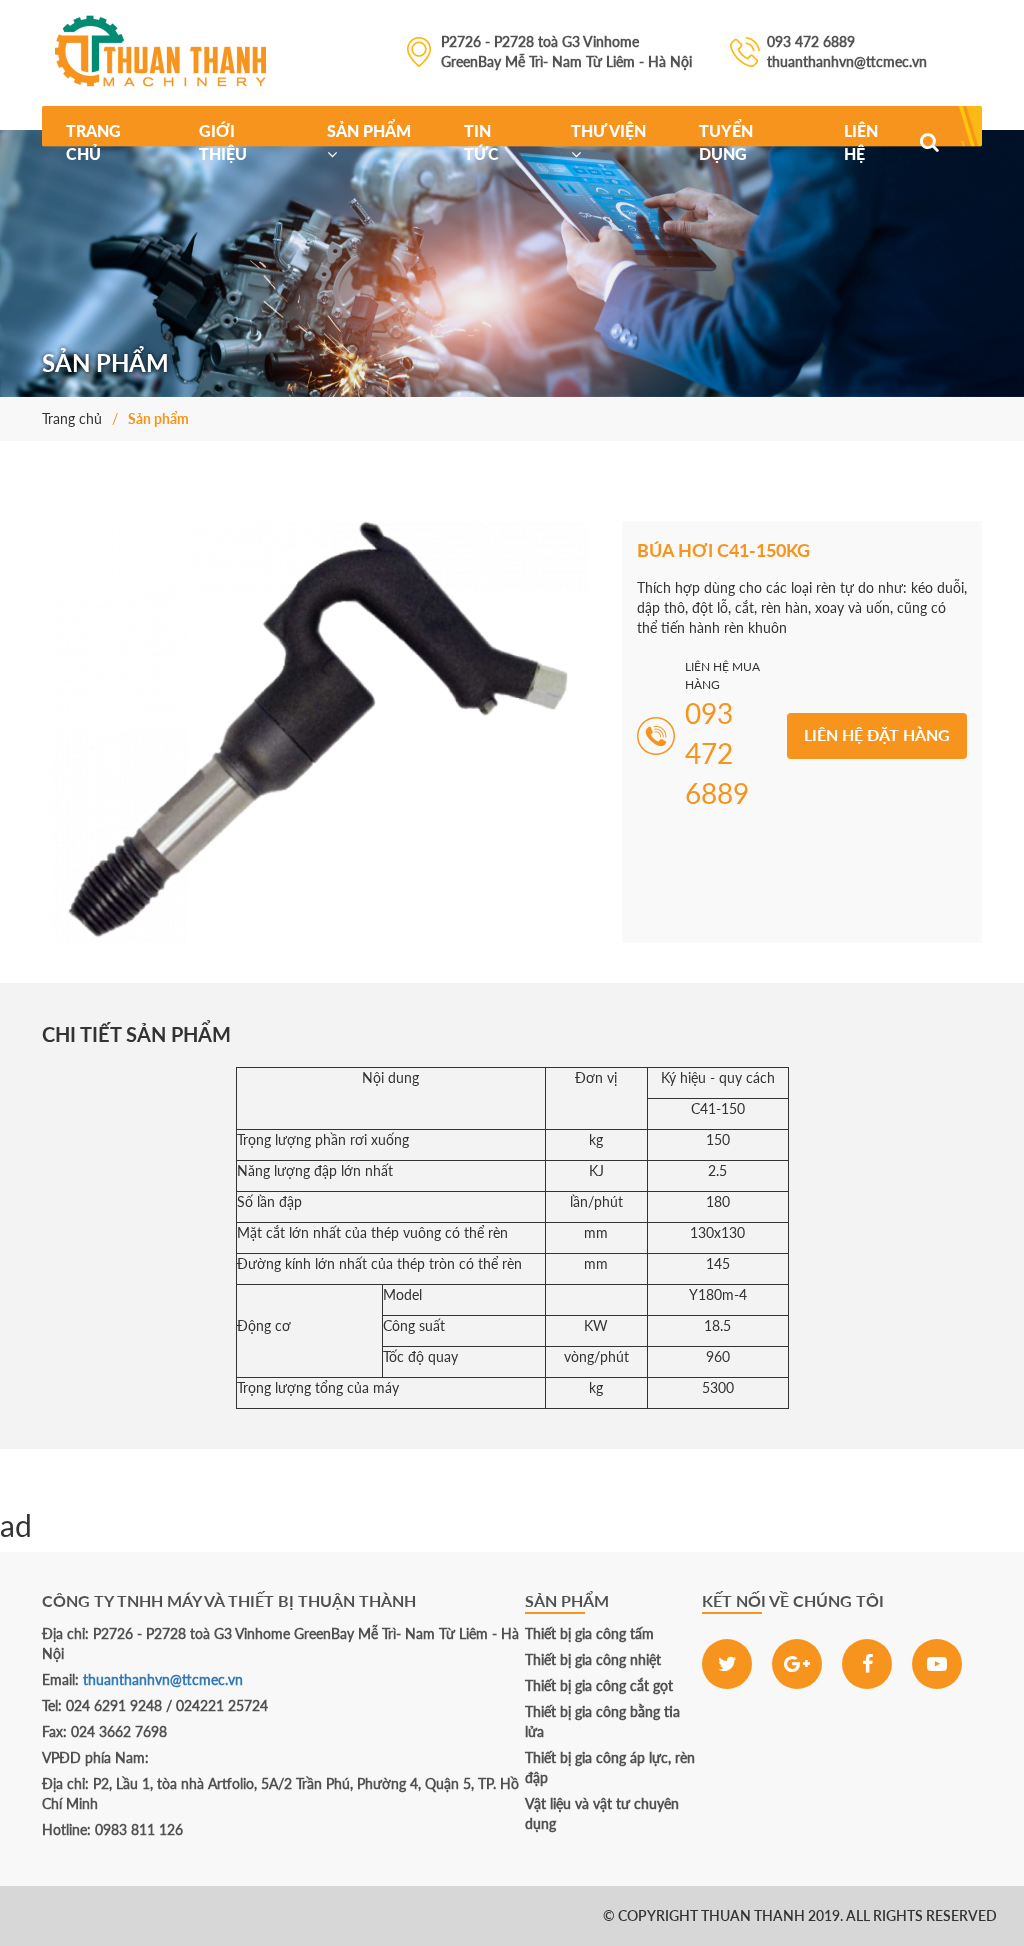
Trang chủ (93, 142)
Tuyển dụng (726, 142)
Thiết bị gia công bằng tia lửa (602, 1721)
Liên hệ (861, 142)
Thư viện (608, 130)
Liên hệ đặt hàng (877, 734)
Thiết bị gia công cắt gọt (599, 1685)
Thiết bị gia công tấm (589, 1633)
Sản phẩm (369, 130)
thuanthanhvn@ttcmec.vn (163, 1679)
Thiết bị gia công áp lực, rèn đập (610, 1767)
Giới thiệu (223, 142)
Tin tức (481, 142)
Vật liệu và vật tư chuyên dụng (602, 1813)
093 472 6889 (120, 1915)
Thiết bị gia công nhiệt (593, 1659)
